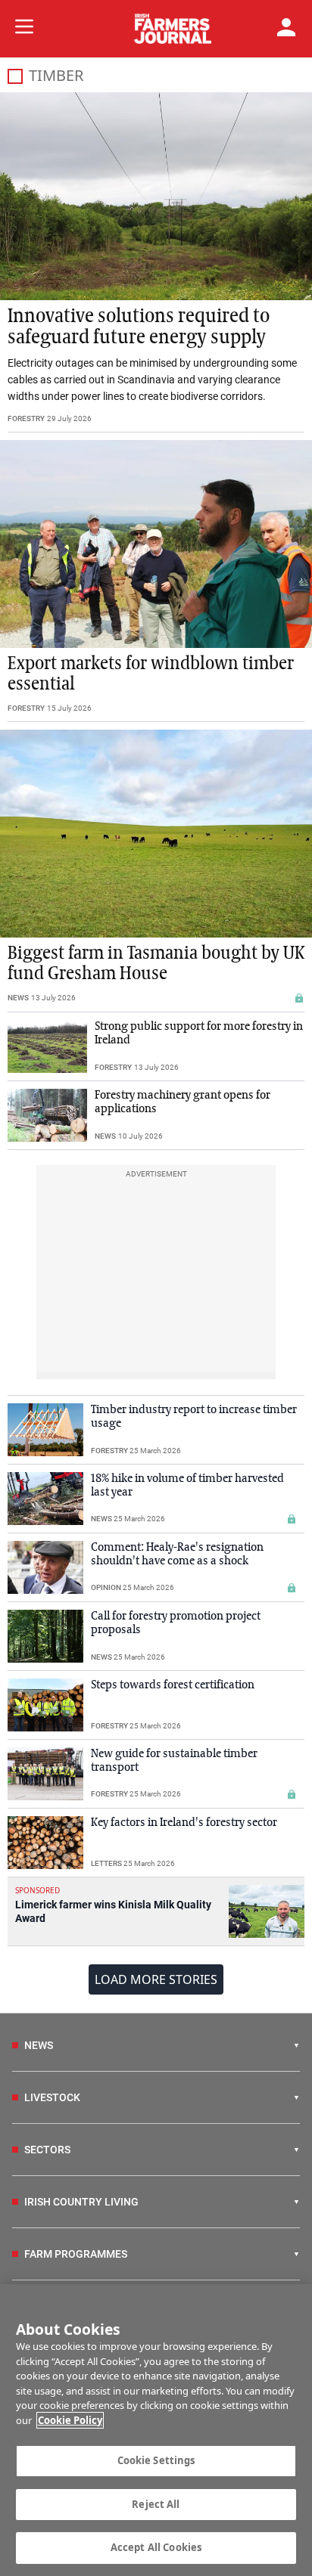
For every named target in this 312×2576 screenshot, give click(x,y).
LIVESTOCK (52, 2097)
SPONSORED (37, 1890)
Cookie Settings (156, 2460)
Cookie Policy (70, 2420)
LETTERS (106, 1863)
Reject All (156, 2504)
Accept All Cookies (156, 2547)
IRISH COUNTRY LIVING (81, 2202)
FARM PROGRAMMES (76, 2254)
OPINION (106, 1587)
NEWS (18, 998)
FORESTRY (26, 418)
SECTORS (47, 2150)
